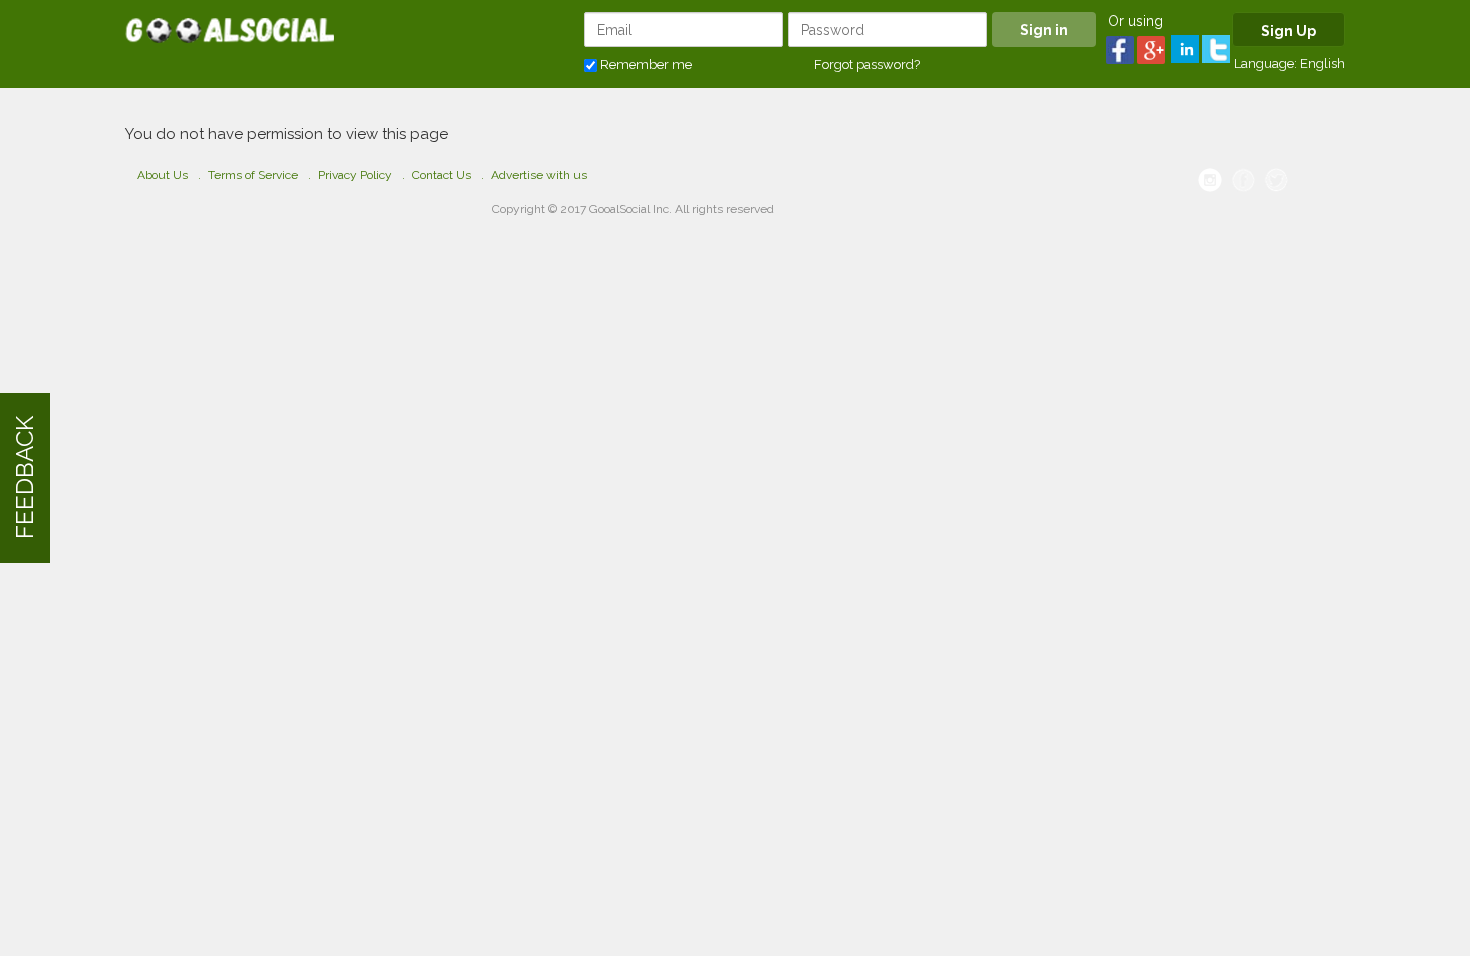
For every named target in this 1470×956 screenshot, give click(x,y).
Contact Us (441, 175)
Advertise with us (539, 175)
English (1322, 63)
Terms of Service (253, 175)
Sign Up (1288, 31)
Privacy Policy (355, 175)
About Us (162, 175)
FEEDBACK (24, 478)
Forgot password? (867, 64)
